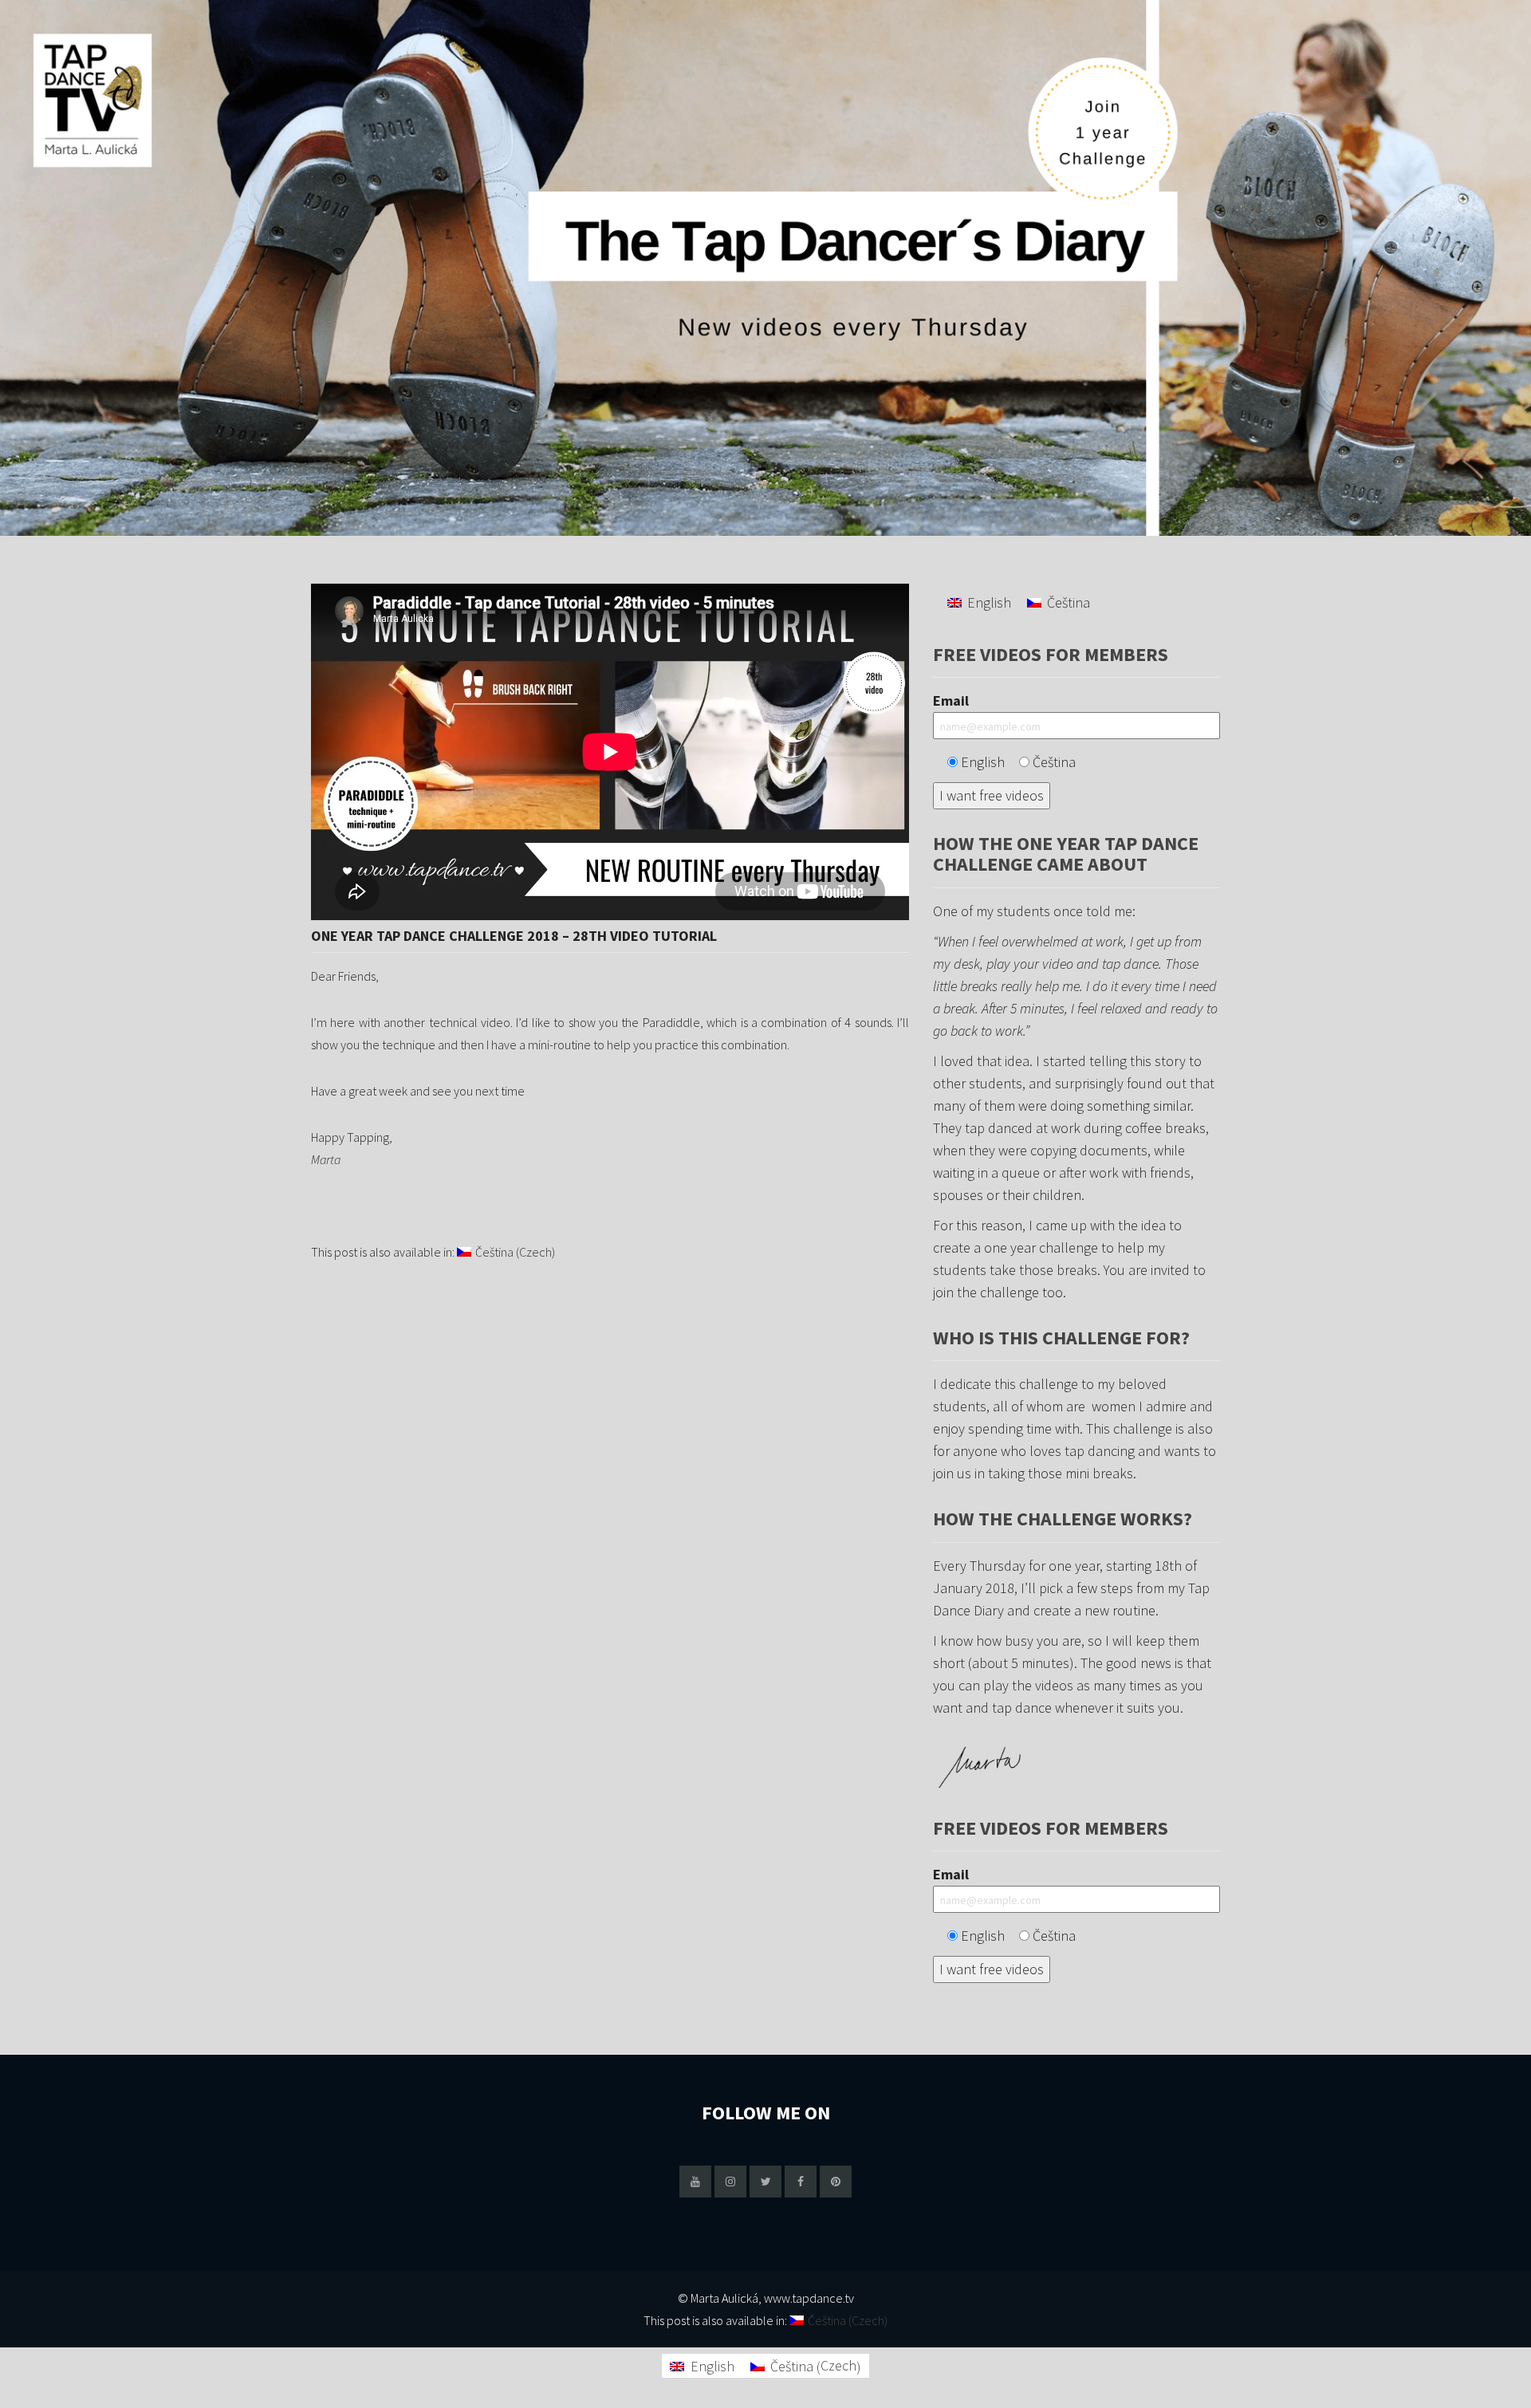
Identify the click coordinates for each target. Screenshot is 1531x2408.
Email (951, 700)
